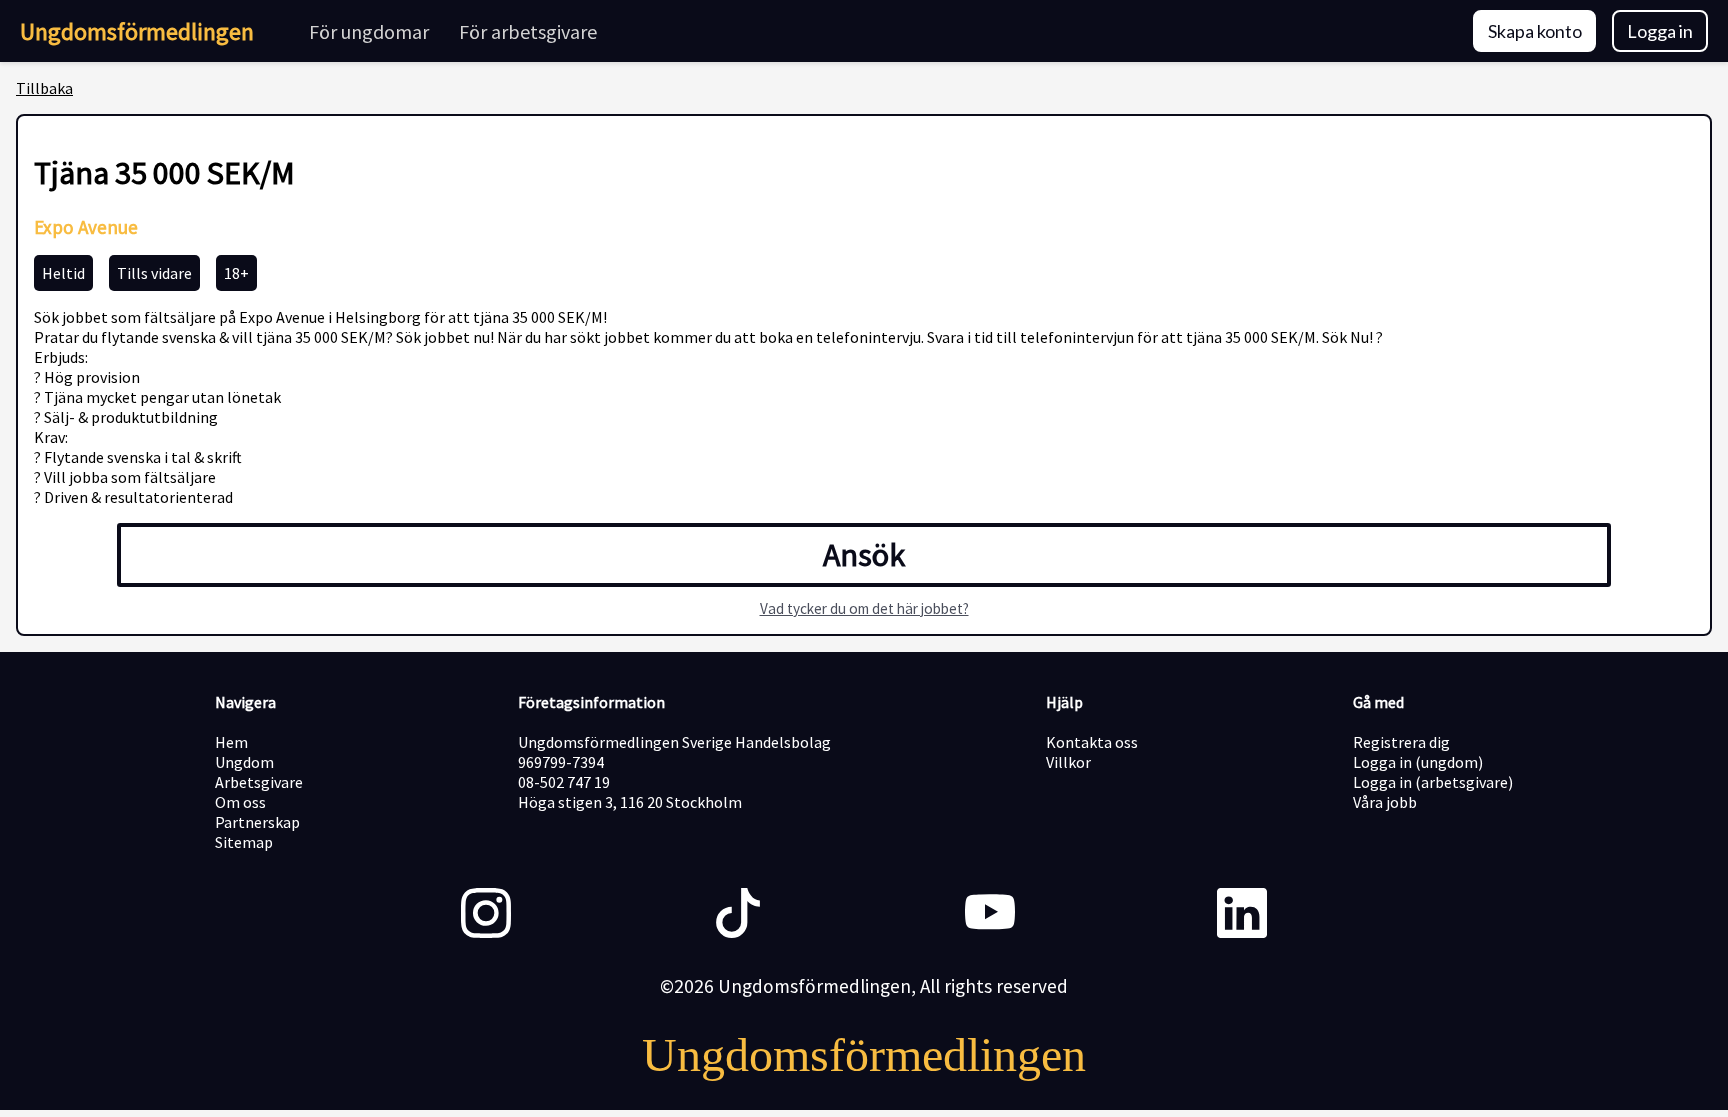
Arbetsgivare (259, 782)
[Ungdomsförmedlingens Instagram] (486, 915)
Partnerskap (257, 822)
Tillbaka (44, 88)
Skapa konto (1535, 31)
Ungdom (244, 762)
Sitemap (244, 842)
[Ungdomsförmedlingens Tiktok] (738, 915)
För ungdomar (369, 31)
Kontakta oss (1092, 742)
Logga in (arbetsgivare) (1433, 782)
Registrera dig (1401, 742)
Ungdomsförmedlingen (137, 31)
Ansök (864, 555)
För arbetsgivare (528, 31)
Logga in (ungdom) (1418, 762)
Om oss (240, 802)
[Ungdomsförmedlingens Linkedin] (1242, 915)
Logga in (1660, 31)
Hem (231, 742)
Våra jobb (1385, 802)
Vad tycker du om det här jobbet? (864, 608)
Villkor (1068, 762)
